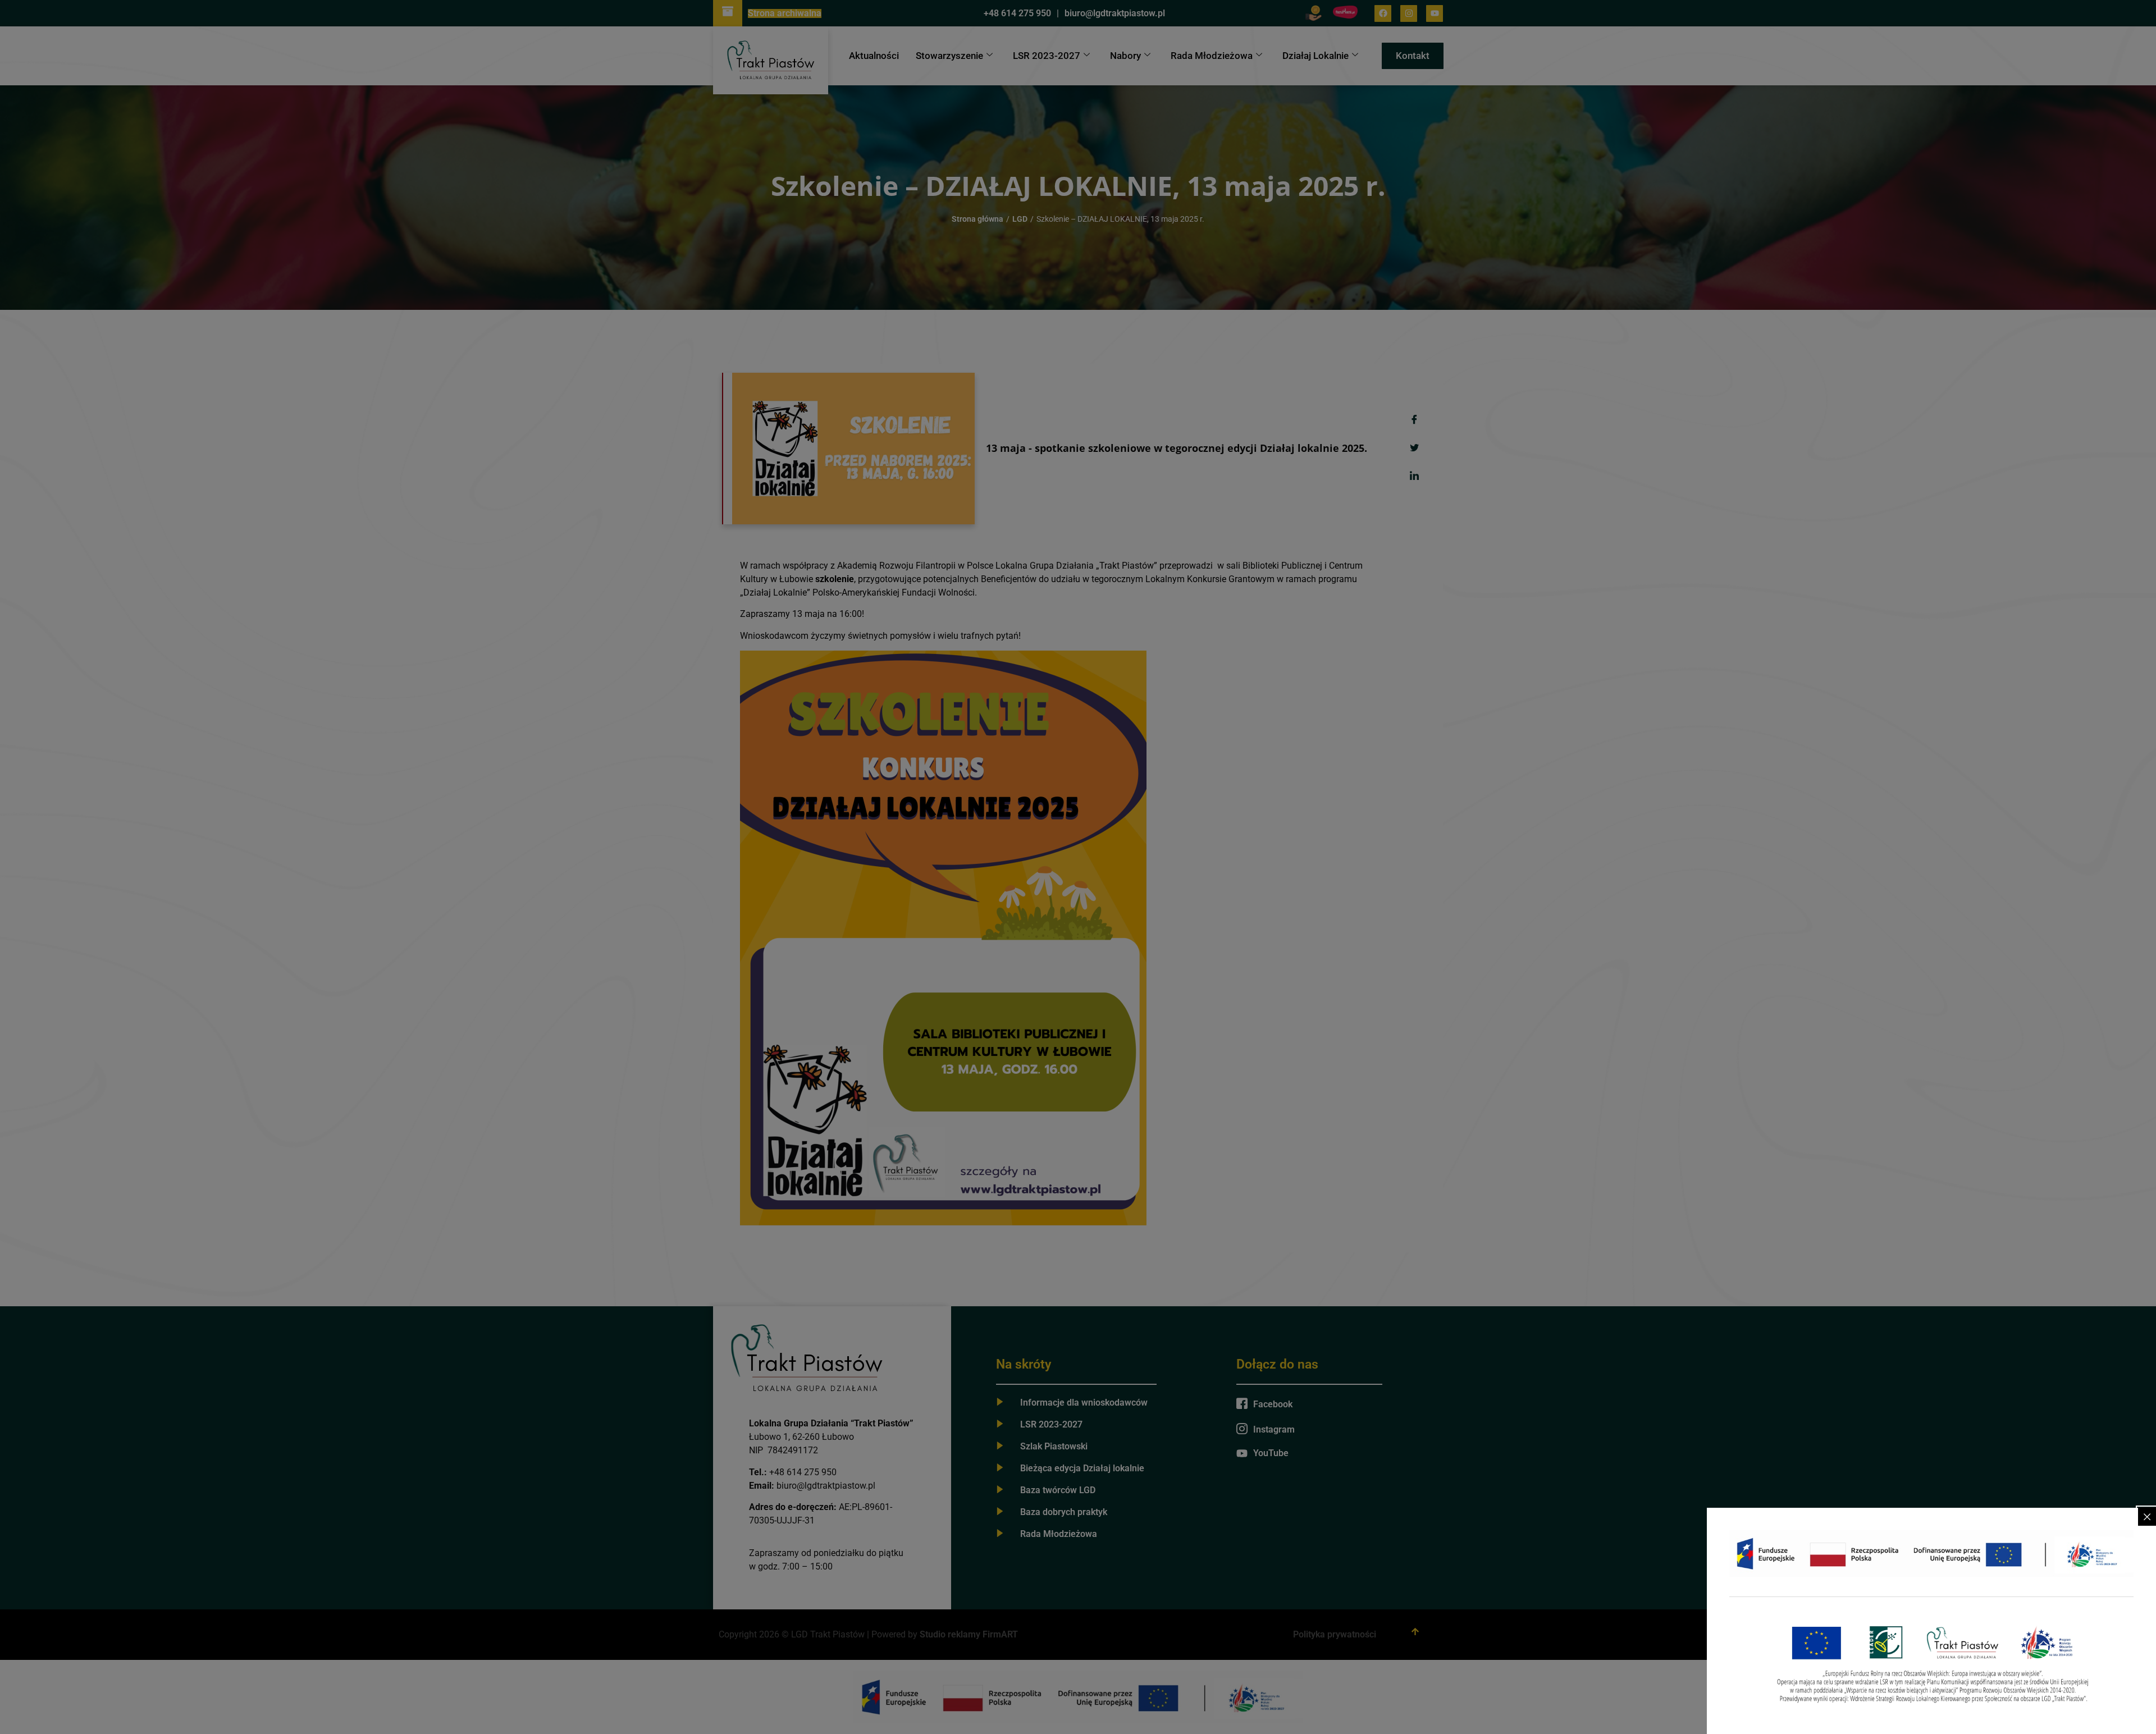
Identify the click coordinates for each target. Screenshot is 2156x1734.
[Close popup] (2147, 1517)
